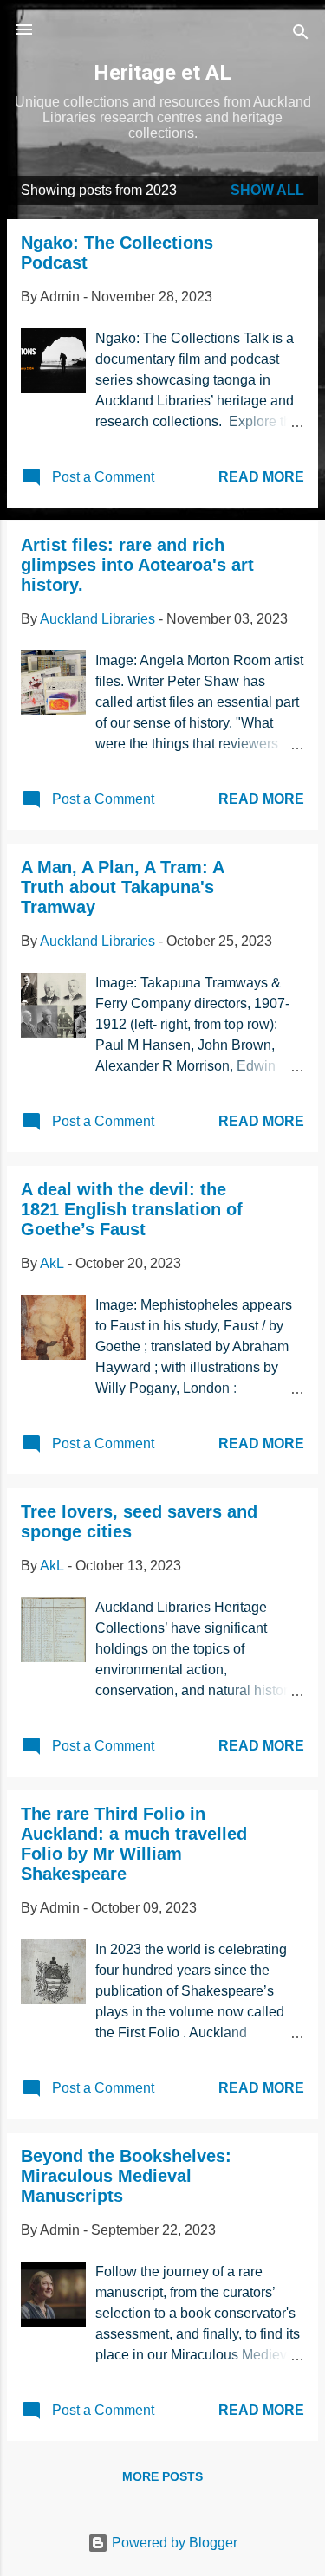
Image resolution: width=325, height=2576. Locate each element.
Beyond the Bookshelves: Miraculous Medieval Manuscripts (126, 2176)
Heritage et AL (162, 73)
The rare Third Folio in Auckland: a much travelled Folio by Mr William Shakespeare (134, 1844)
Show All (267, 190)
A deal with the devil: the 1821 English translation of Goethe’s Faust (132, 1209)
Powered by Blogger (173, 2543)
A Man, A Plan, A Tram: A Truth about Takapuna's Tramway (122, 887)
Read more (261, 477)
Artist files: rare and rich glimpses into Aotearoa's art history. (137, 565)
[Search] (301, 35)
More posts (162, 2476)
